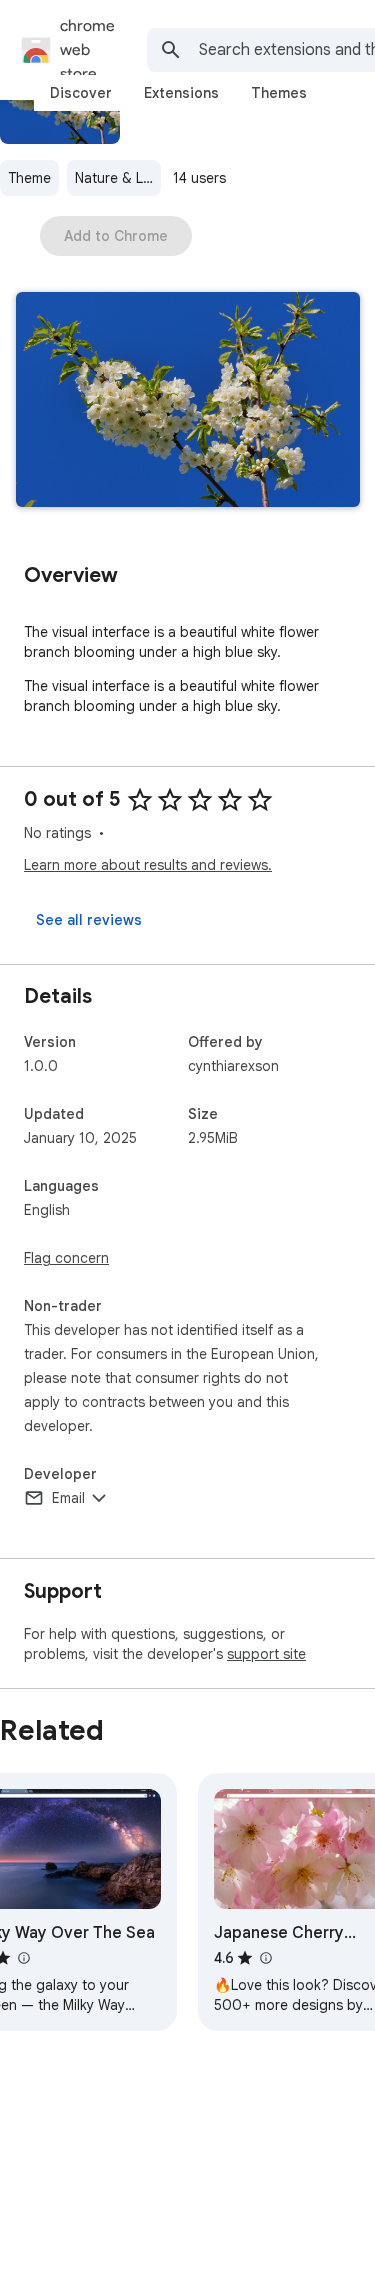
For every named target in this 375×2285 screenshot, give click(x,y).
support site (266, 1654)
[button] (188, 401)
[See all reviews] (89, 920)
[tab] (81, 93)
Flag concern (66, 1258)
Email (68, 1498)
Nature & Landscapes (118, 178)
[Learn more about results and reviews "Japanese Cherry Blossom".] (265, 1958)
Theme (29, 178)
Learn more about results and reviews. (148, 865)
